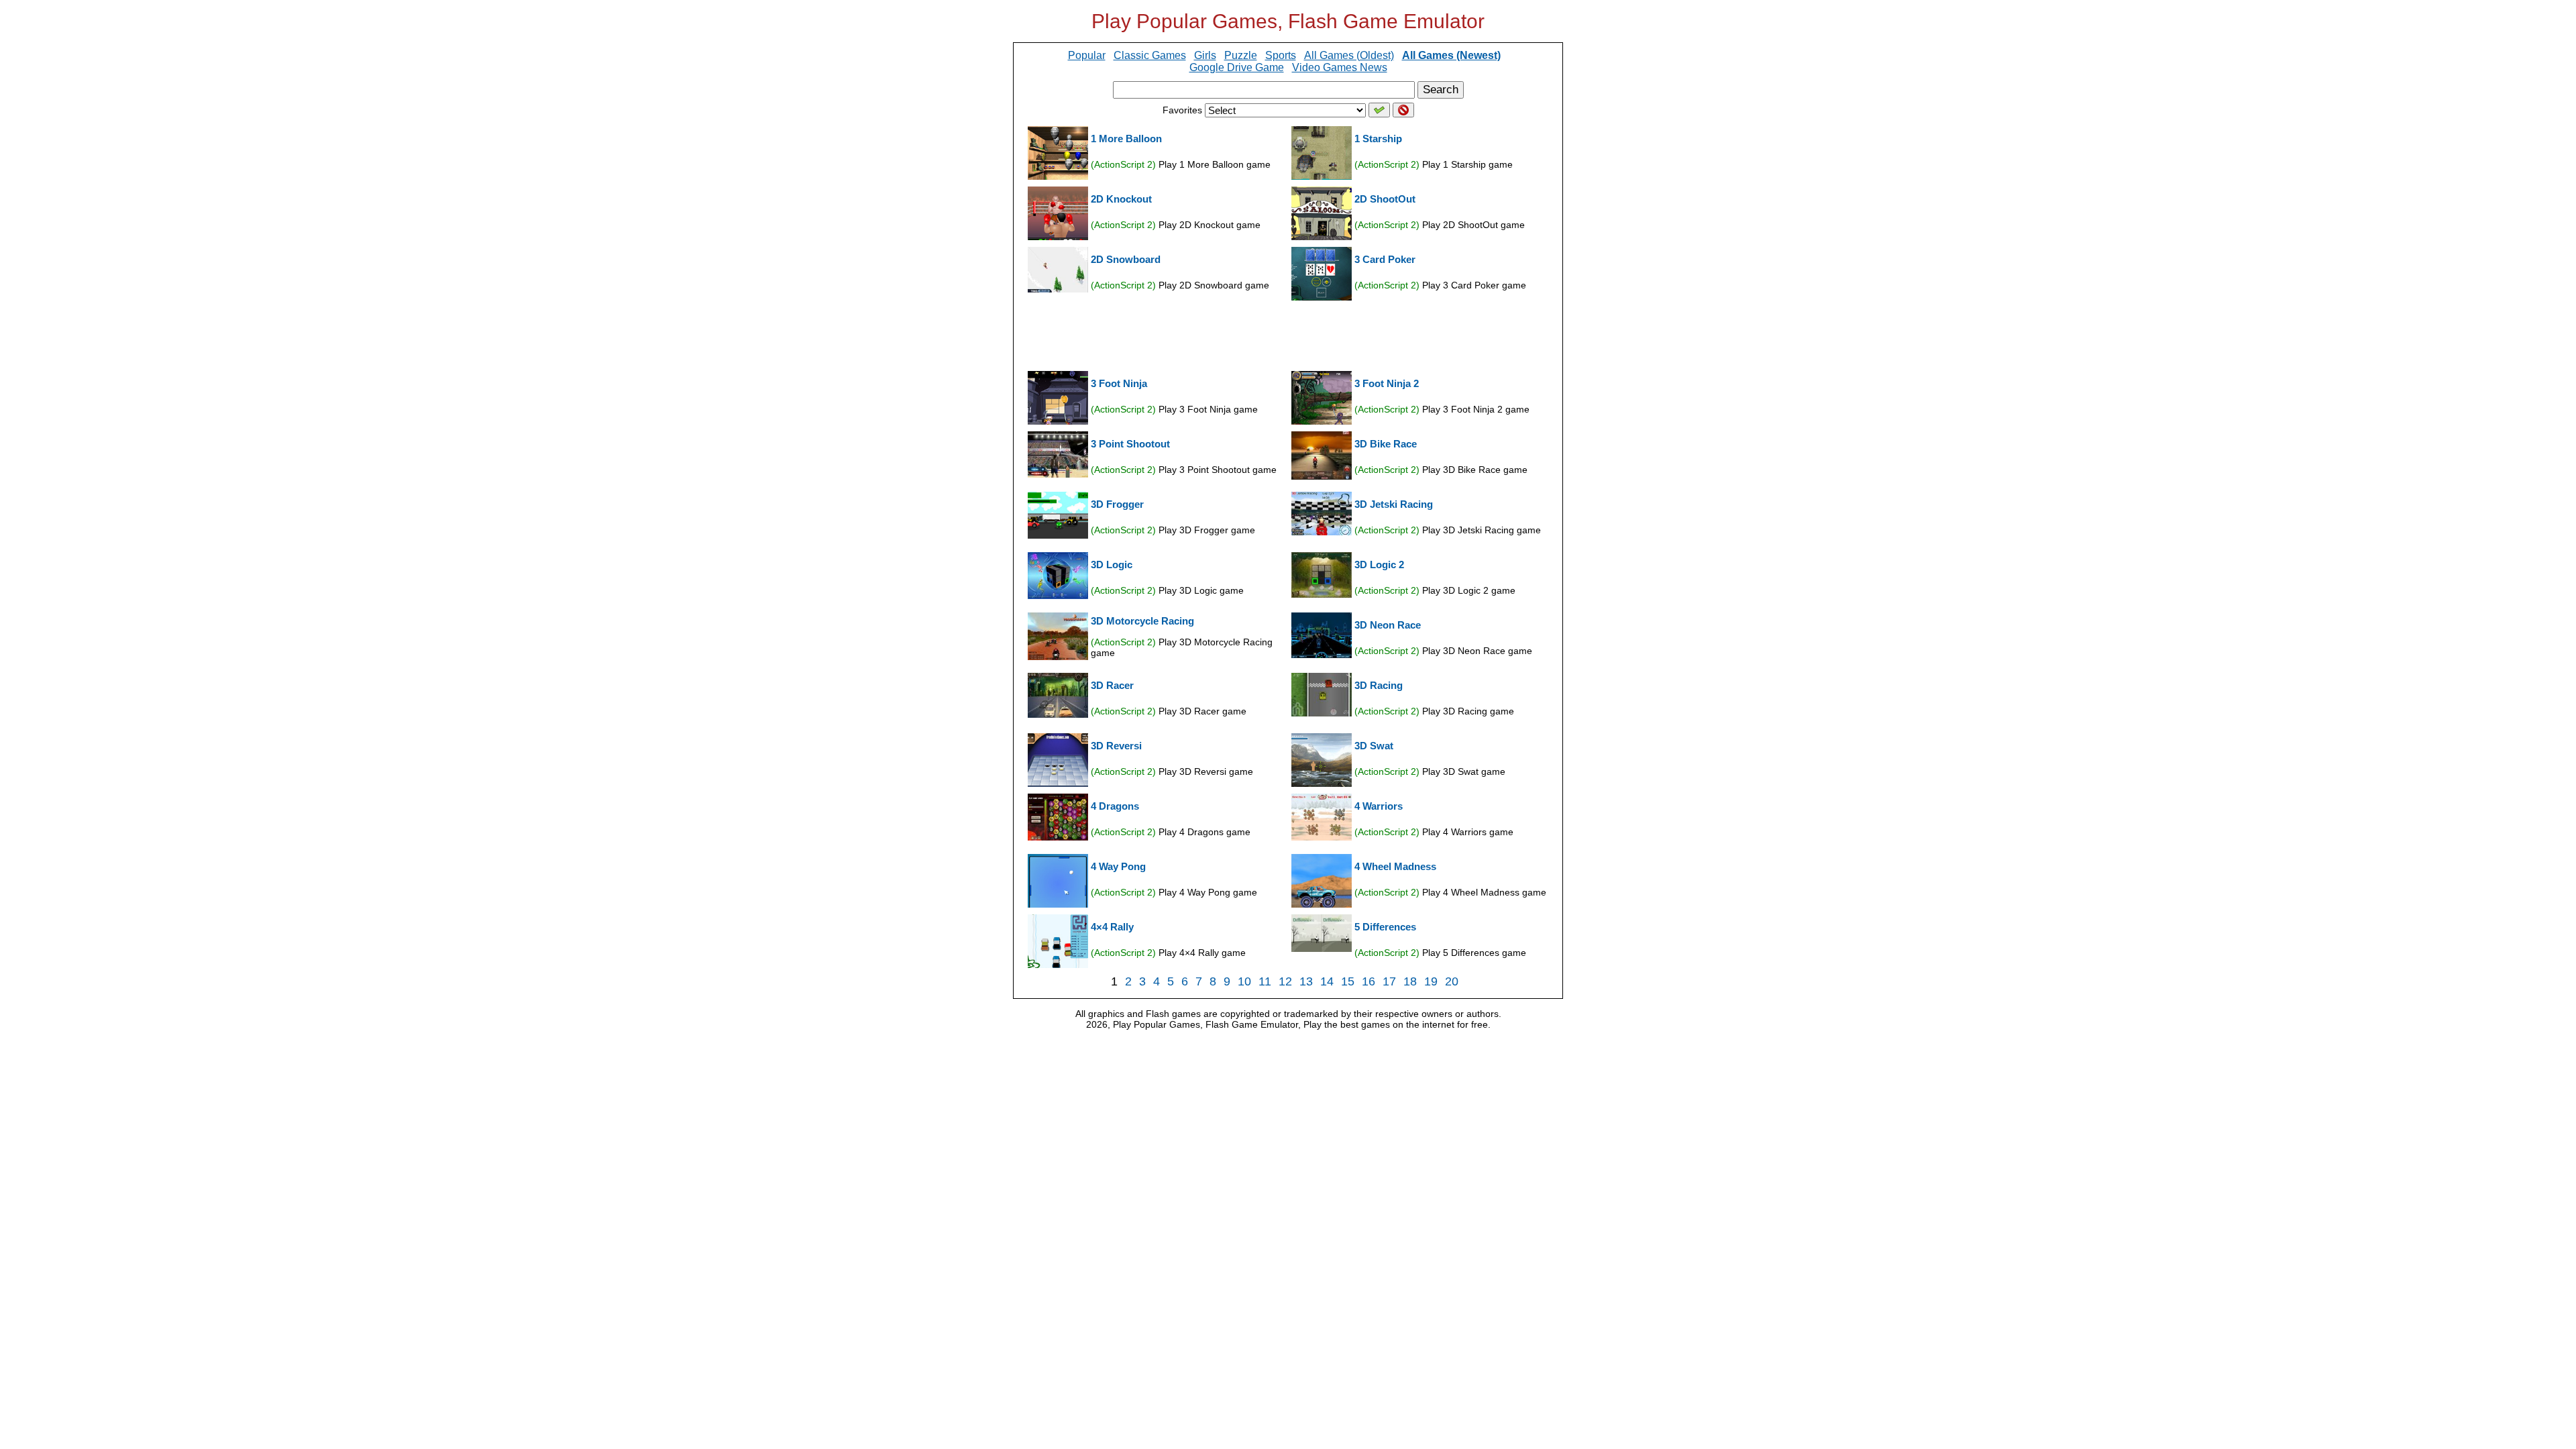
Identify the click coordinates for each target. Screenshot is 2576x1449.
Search (1441, 90)
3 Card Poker (1385, 259)
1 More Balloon (1126, 139)
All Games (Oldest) (1349, 55)
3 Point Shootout (1130, 444)
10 (1244, 981)
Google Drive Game (1237, 67)
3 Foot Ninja (1119, 383)
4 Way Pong (1118, 866)
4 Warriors (1379, 806)
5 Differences (1385, 927)
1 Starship (1378, 139)
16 (1368, 981)
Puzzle (1241, 55)
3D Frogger (1117, 504)
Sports (1281, 55)
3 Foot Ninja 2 (1387, 383)
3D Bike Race (1386, 444)
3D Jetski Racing (1394, 504)
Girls (1205, 55)
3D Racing (1379, 685)
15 (1348, 981)
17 (1389, 981)
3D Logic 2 (1379, 565)
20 (1452, 981)
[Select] (1379, 110)
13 (1306, 981)
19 (1431, 981)
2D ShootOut (1385, 199)
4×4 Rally (1112, 927)
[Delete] (1403, 110)
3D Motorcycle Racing (1142, 621)
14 (1327, 981)
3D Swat (1374, 746)
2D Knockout (1121, 199)
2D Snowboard (1126, 259)
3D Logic (1112, 565)
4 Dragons (1115, 806)
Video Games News (1340, 67)
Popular (1087, 55)
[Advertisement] (1288, 335)
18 (1410, 981)
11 (1265, 981)
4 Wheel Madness (1395, 866)
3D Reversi (1116, 746)
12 (1285, 981)
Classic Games (1150, 55)
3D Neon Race (1388, 625)
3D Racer (1112, 685)
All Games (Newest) (1451, 55)
